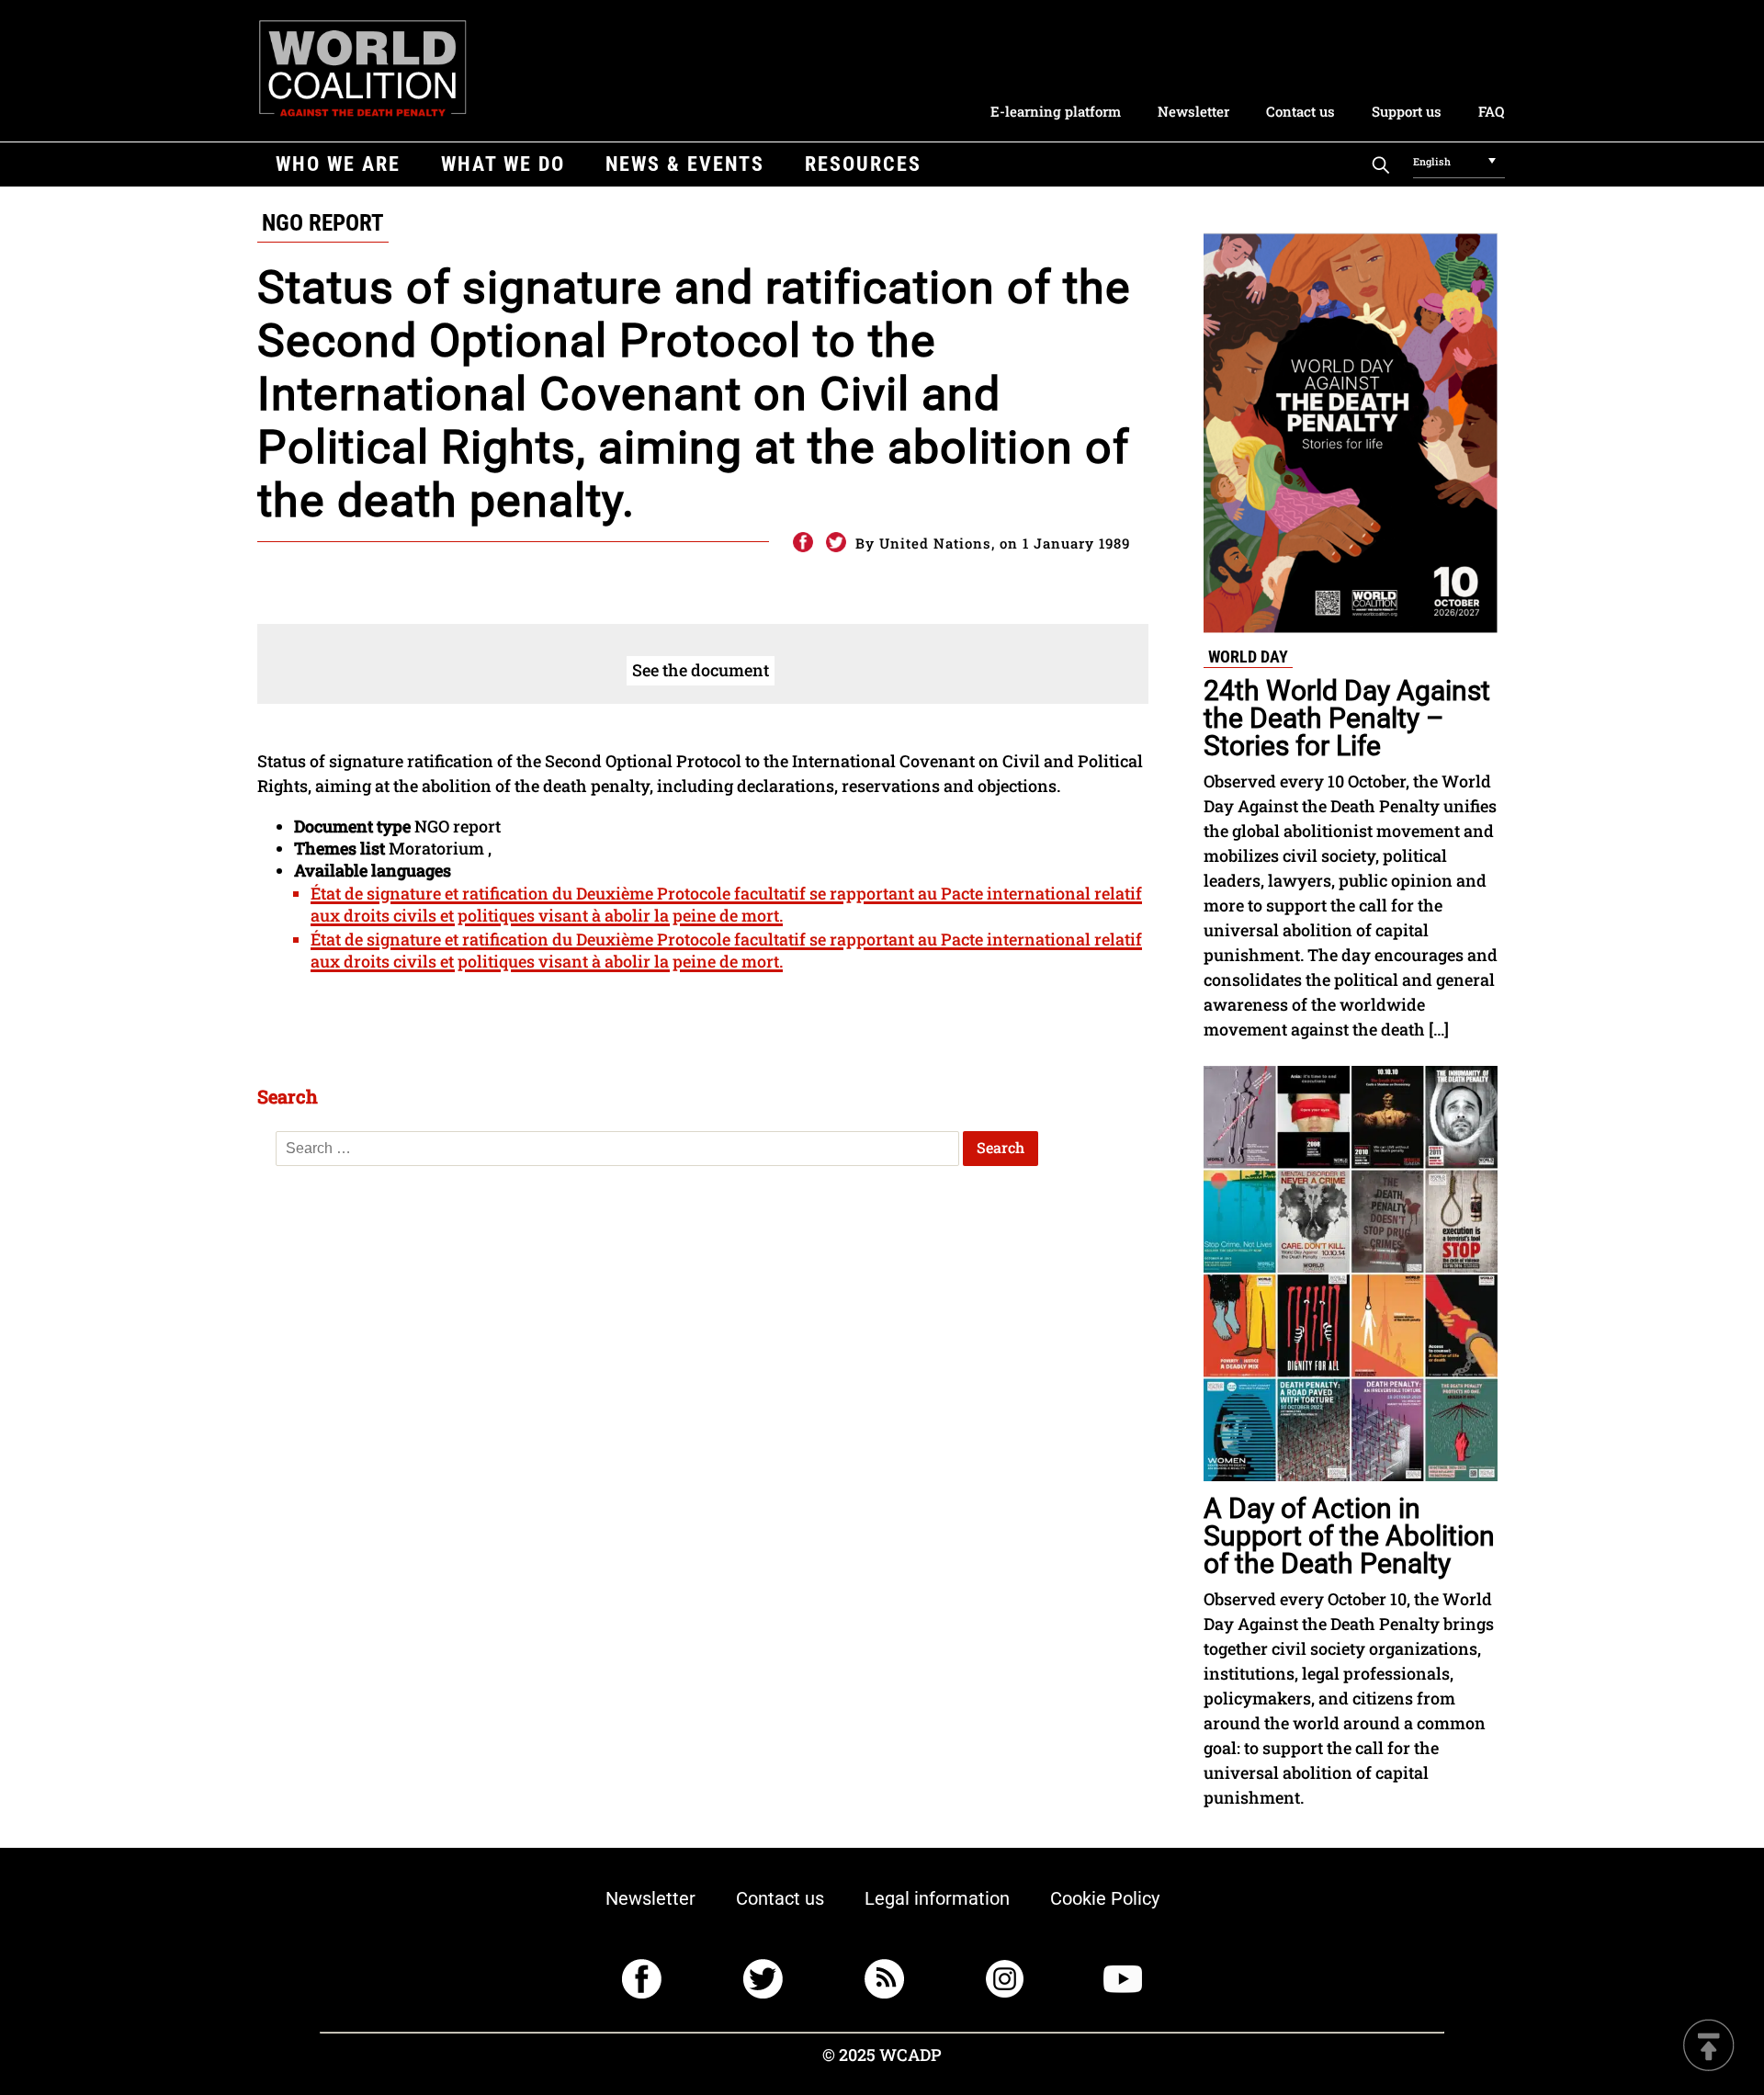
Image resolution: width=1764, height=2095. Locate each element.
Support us (1407, 111)
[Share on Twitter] (836, 543)
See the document (701, 670)
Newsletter (1193, 111)
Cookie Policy (1105, 1898)
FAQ (1491, 111)
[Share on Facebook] (802, 543)
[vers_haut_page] (1709, 2047)
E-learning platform (1056, 111)
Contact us (1300, 111)
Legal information (937, 1898)
